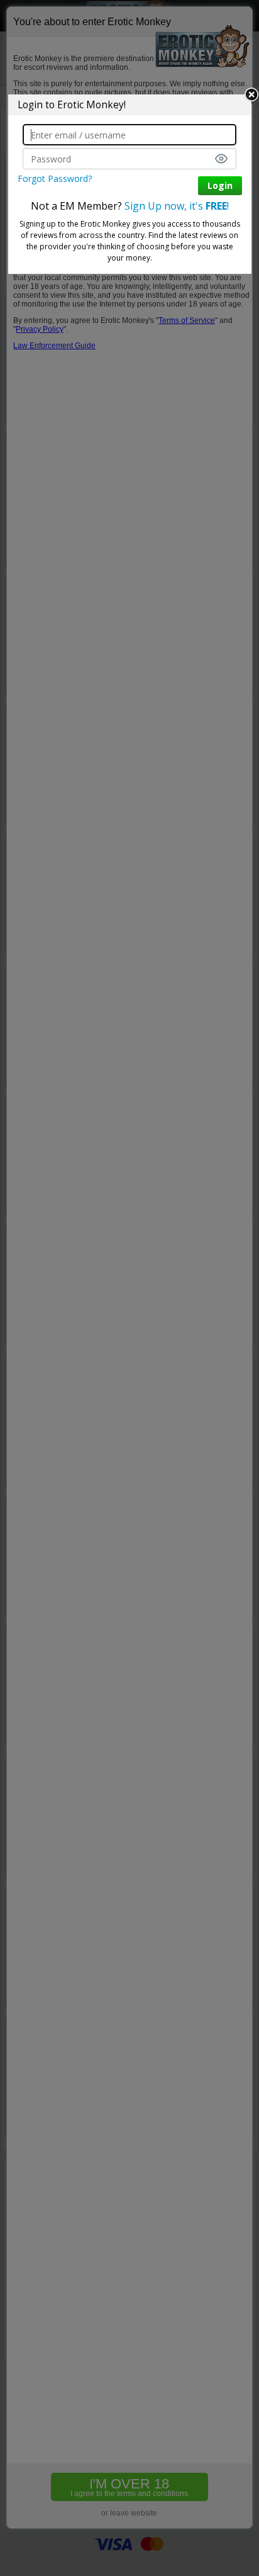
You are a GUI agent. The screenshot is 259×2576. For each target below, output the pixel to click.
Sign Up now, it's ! (177, 206)
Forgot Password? (55, 178)
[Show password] (221, 159)
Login (220, 185)
